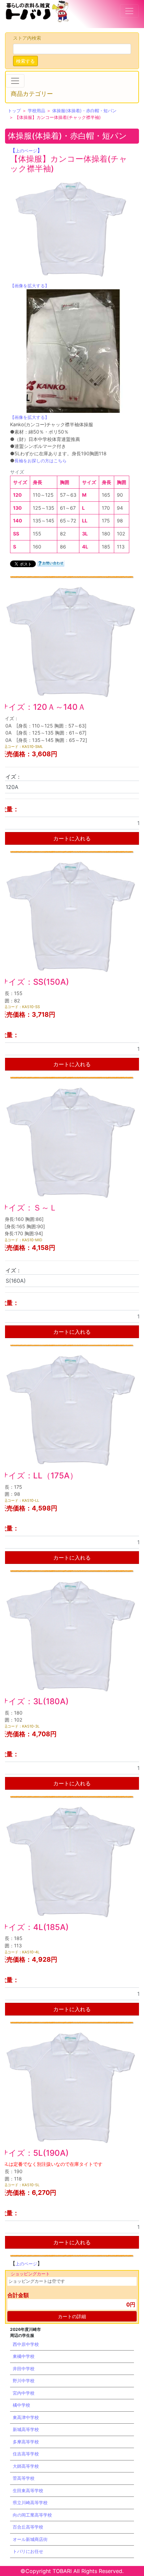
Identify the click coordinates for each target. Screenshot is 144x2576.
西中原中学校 (26, 2344)
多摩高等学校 (26, 2442)
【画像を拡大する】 (30, 286)
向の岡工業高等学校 (32, 2515)
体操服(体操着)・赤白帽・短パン (84, 111)
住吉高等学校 (26, 2454)
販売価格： (16, 754)
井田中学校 (24, 2369)
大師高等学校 (26, 2466)
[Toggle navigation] (129, 11)
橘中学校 (21, 2405)
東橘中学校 (24, 2356)
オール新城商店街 (30, 2539)
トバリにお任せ (28, 2551)
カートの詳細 (72, 2316)
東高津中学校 (26, 2417)
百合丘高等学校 (28, 2527)
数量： (10, 809)
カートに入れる (72, 838)
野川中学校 (24, 2381)
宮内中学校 (24, 2393)
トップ (14, 111)
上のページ (26, 151)
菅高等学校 (24, 2478)
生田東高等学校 (28, 2490)
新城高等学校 (26, 2429)
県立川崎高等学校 (30, 2503)
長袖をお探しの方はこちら (41, 461)
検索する (25, 61)
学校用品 (37, 111)
